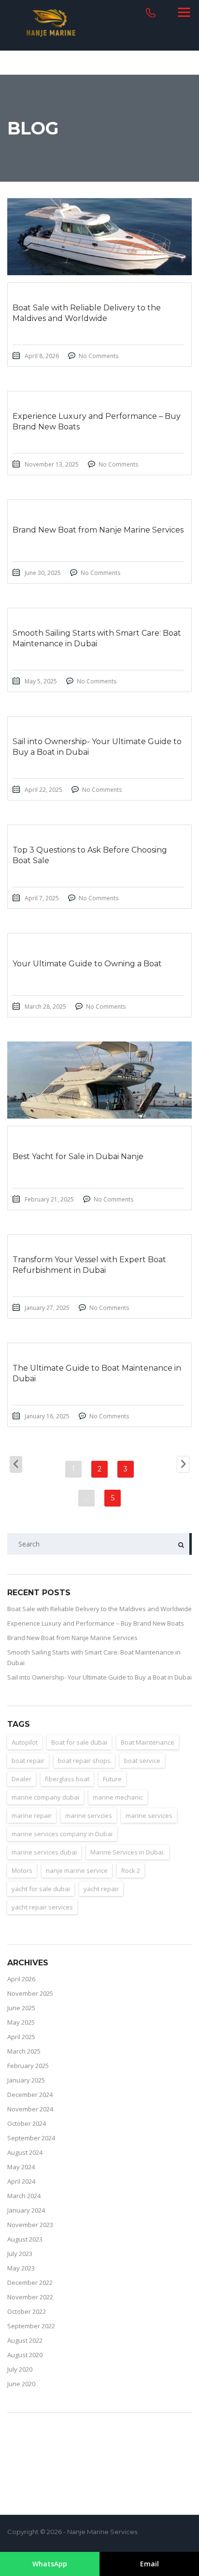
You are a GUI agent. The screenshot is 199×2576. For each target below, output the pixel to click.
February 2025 (28, 2066)
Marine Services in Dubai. (128, 1852)
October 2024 (27, 2123)
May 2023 (21, 2268)
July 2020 (20, 2369)
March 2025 (24, 2051)
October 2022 (27, 2311)
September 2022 (31, 2326)
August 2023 (25, 2239)
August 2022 (25, 2340)
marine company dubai (45, 1797)
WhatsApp (50, 2564)
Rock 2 (131, 1870)
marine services (149, 1815)
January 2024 (26, 2210)
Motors (22, 1870)
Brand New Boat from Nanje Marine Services (72, 1638)
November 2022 (30, 2297)
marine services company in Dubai (62, 1834)
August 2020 (25, 2355)
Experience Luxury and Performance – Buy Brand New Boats (96, 1623)
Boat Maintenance (148, 1742)
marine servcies (89, 1815)
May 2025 (21, 2022)
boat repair (28, 1761)
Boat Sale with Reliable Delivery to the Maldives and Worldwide (99, 1609)
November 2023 (30, 2225)
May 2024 (21, 2167)
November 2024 (30, 2109)
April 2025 (21, 2037)
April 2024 (21, 2181)
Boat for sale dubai (79, 1742)
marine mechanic (118, 1797)
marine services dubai (44, 1852)
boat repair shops (84, 1761)
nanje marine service (77, 1870)
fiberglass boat (67, 1779)
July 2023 (20, 2254)
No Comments (99, 356)
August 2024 (25, 2152)
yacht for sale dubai (41, 1889)
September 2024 (31, 2138)
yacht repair (101, 1889)
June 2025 (21, 2008)
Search (181, 1544)
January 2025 (26, 2080)
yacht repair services (42, 1907)
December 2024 (30, 2095)
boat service (142, 1761)
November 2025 (30, 1993)
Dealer (21, 1779)
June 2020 (21, 2384)
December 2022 (30, 2282)
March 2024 (24, 2196)
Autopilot (25, 1742)
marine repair (32, 1815)
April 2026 (21, 1979)
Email (149, 2564)
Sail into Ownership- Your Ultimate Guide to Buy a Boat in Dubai (99, 1677)
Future (112, 1779)
